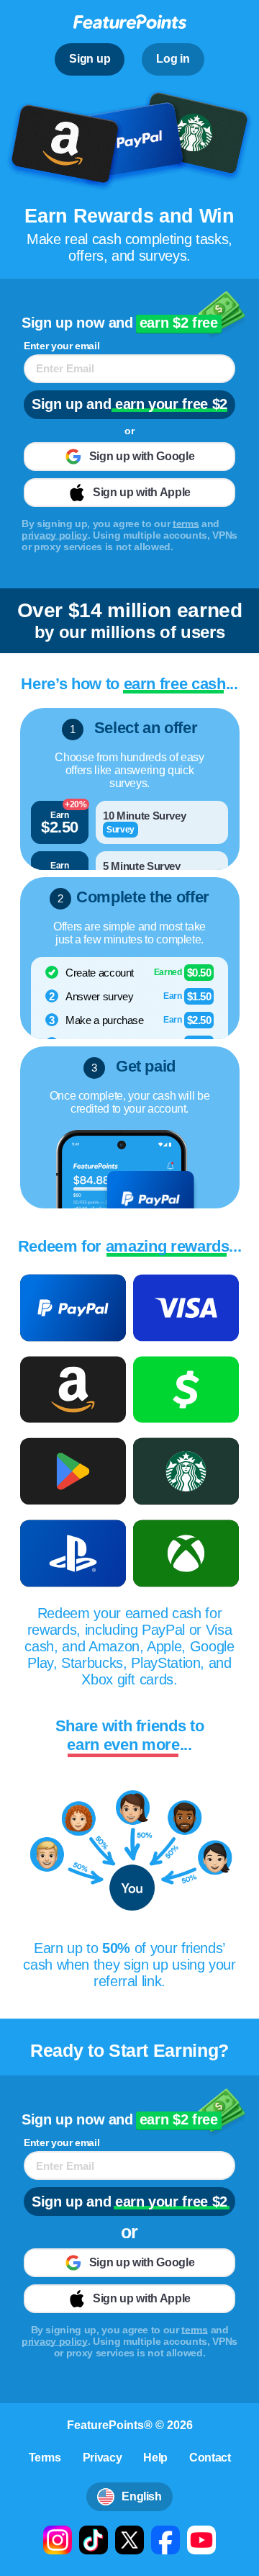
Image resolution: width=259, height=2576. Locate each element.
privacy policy (55, 535)
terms (186, 524)
